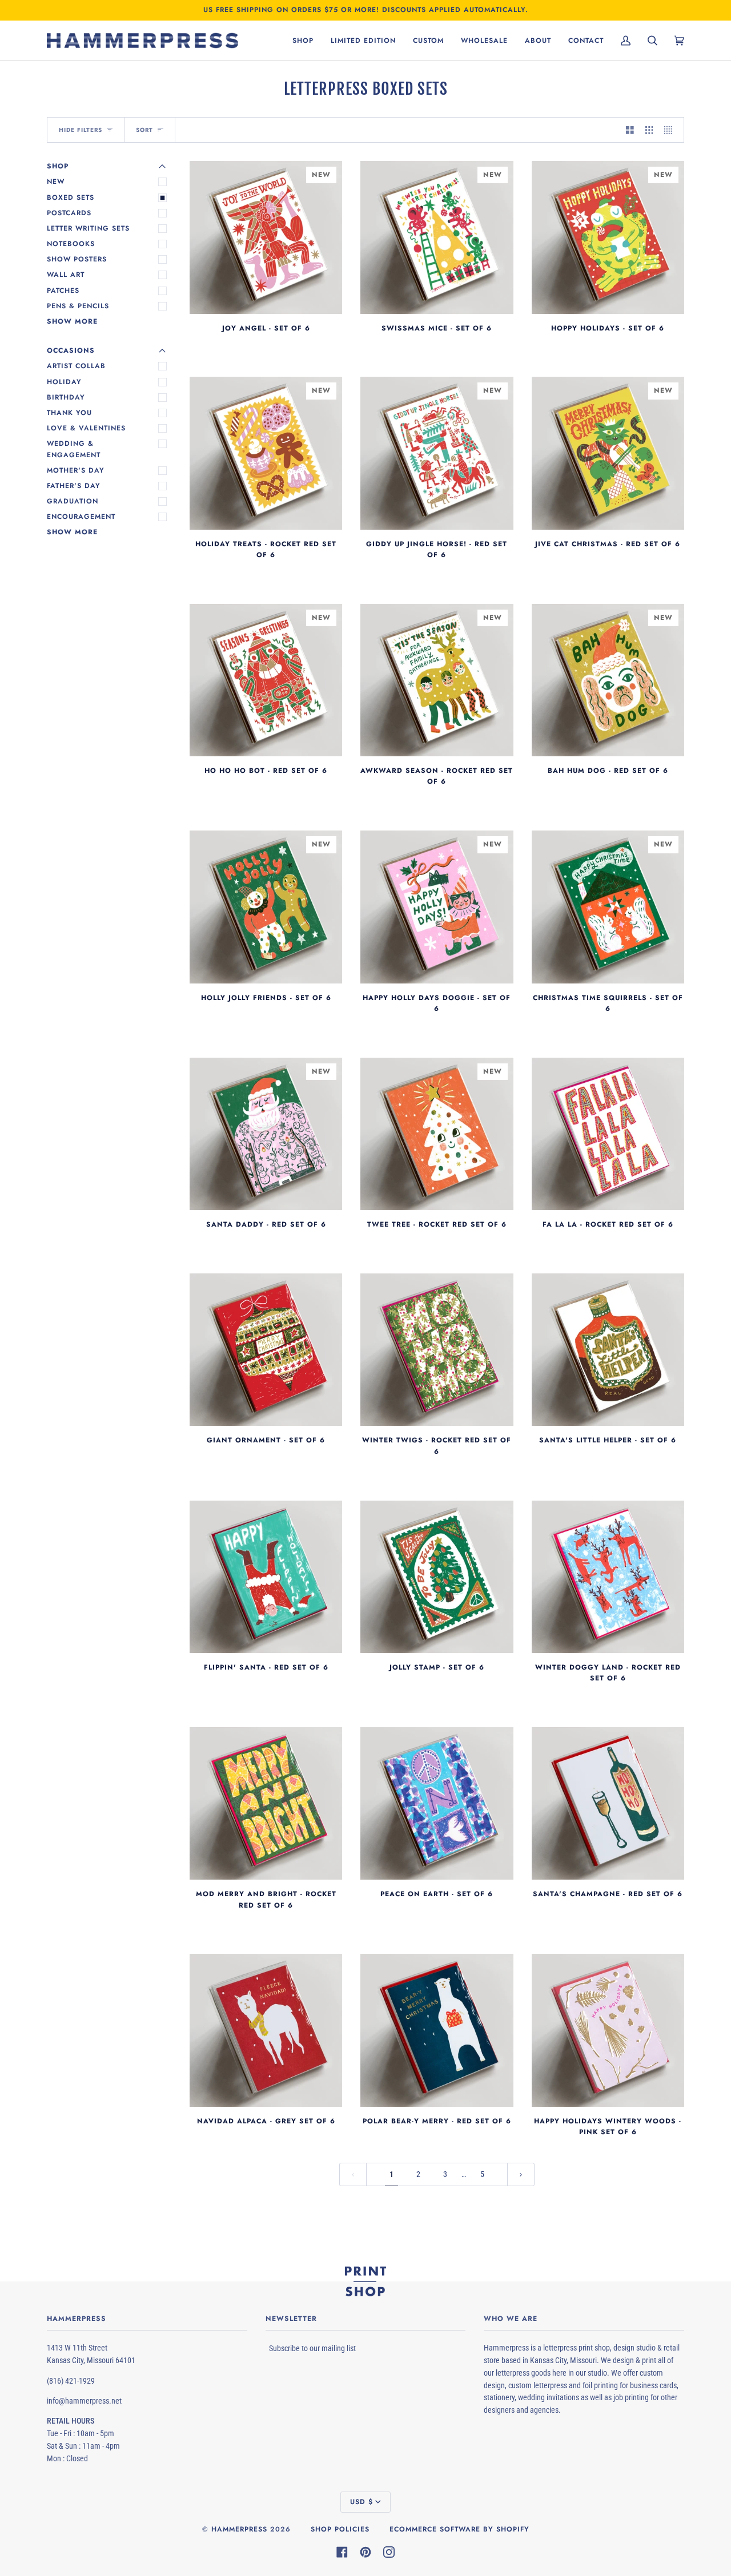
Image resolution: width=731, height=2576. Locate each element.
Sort (144, 130)
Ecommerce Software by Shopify (459, 2529)
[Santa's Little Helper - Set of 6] (608, 1350)
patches (63, 291)
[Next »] (521, 2174)
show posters (77, 259)
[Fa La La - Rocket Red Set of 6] (608, 1134)
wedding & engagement (74, 449)
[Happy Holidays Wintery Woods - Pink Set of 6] (608, 2030)
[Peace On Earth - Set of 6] (437, 1803)
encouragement (81, 517)
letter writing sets (88, 228)
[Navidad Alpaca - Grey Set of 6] (266, 2030)
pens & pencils (78, 306)
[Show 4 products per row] (671, 130)
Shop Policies (340, 2529)
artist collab (76, 366)
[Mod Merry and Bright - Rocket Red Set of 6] (266, 1803)
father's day (74, 486)
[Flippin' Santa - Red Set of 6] (266, 1577)
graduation (73, 501)
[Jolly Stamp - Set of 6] (437, 1577)
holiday (64, 382)
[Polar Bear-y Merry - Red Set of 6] (437, 2030)
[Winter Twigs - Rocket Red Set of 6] (437, 1350)
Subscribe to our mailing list (312, 2348)
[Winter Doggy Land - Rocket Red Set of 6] (608, 1577)
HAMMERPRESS (239, 2529)
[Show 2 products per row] (630, 130)
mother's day (76, 470)
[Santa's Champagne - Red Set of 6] (608, 1803)
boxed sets (71, 197)
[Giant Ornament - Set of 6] (266, 1350)
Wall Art (66, 275)
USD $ (362, 2502)
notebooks (71, 244)
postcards (69, 213)
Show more (72, 321)
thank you (69, 413)
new (56, 182)
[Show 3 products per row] (649, 130)
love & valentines (86, 428)
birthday (66, 397)
